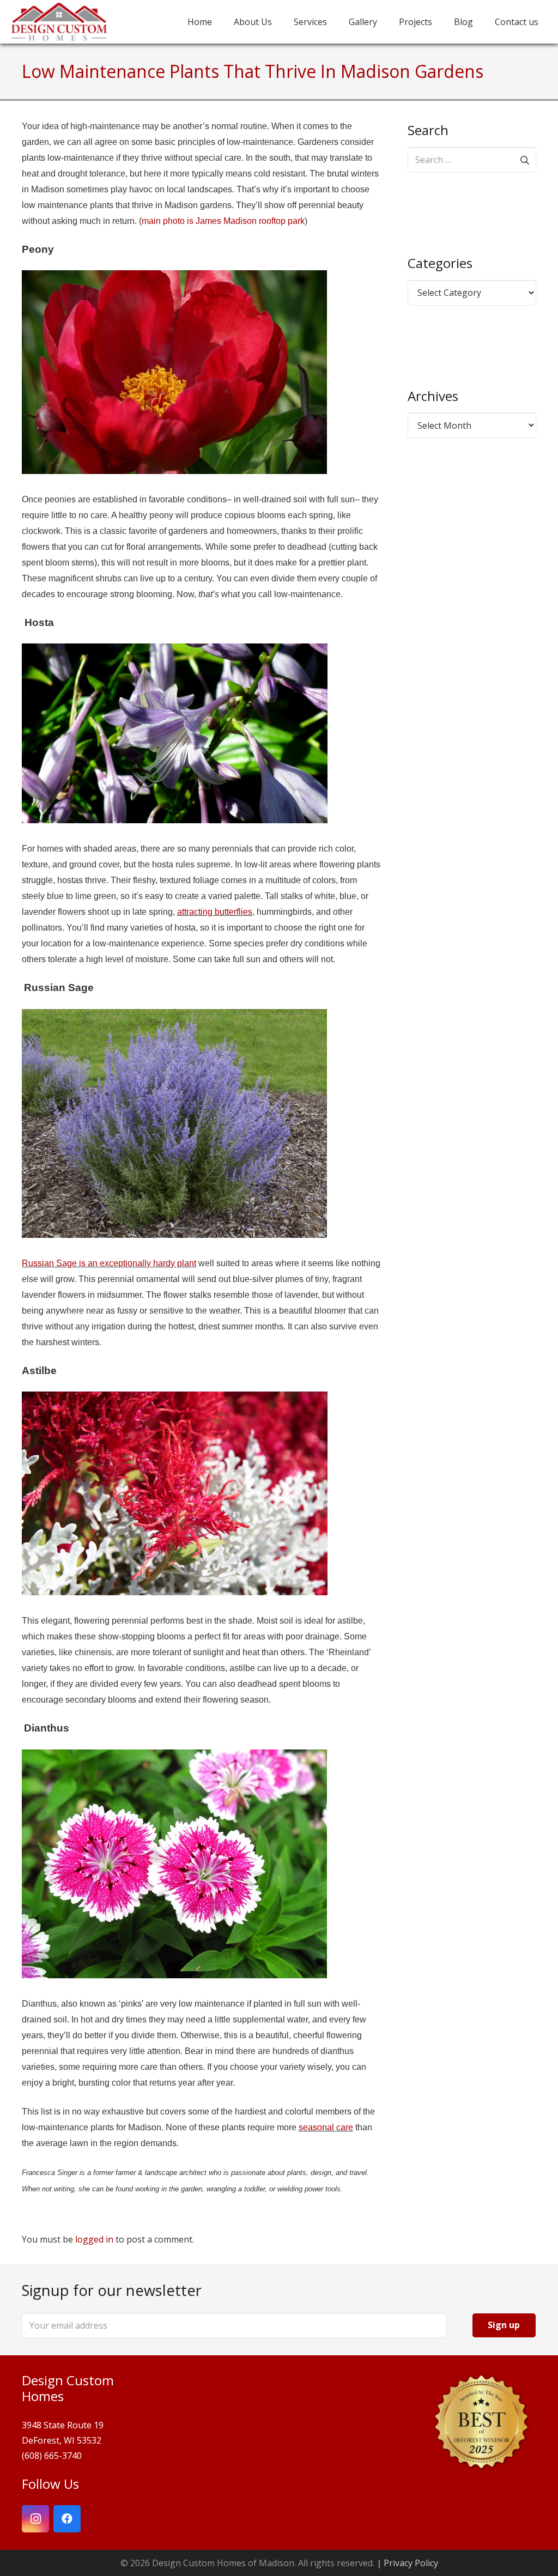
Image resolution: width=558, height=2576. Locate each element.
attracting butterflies (215, 912)
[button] (440, 22)
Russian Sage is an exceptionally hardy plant (109, 1263)
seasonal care (326, 2127)
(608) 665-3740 (52, 2456)
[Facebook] (67, 2519)
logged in (94, 2239)
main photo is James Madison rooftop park (223, 221)
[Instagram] (35, 2519)
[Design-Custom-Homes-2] (59, 22)
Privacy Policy (411, 2563)
